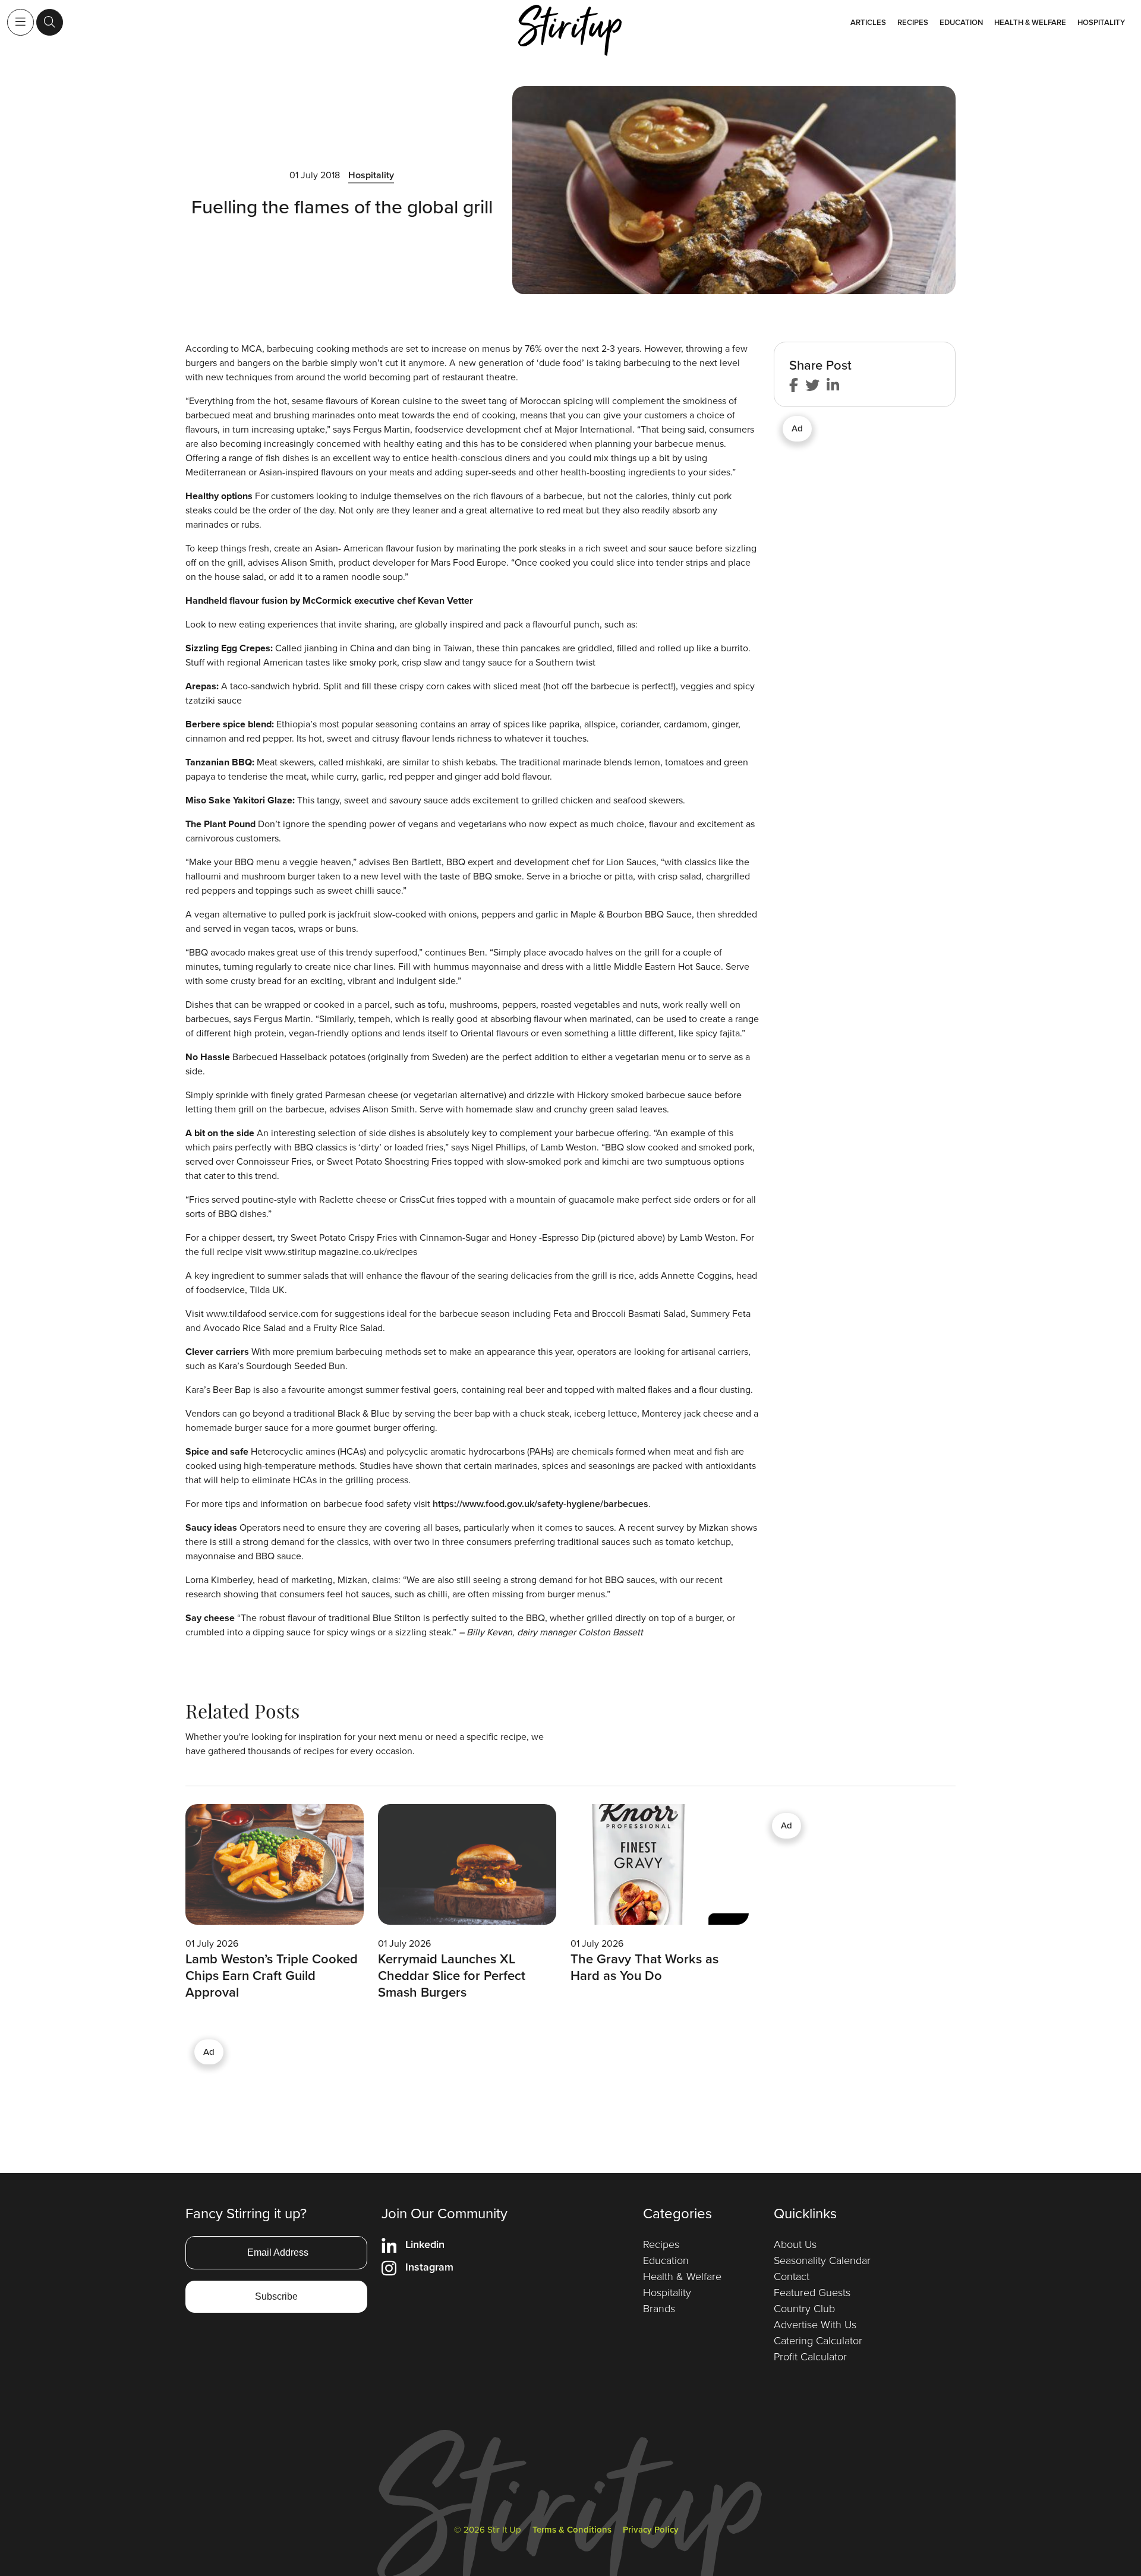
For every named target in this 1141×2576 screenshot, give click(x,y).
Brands (659, 2308)
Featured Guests (812, 2292)
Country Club (804, 2308)
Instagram (429, 2267)
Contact (792, 2276)
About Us (795, 2244)
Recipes (913, 22)
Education (961, 22)
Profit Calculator (810, 2356)
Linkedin (425, 2244)
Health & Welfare (1030, 22)
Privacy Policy (651, 2529)
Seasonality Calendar (822, 2260)
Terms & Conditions (572, 2529)
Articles (868, 22)
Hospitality (1101, 22)
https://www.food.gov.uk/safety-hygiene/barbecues (540, 1504)
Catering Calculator (818, 2340)
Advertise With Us (815, 2324)
